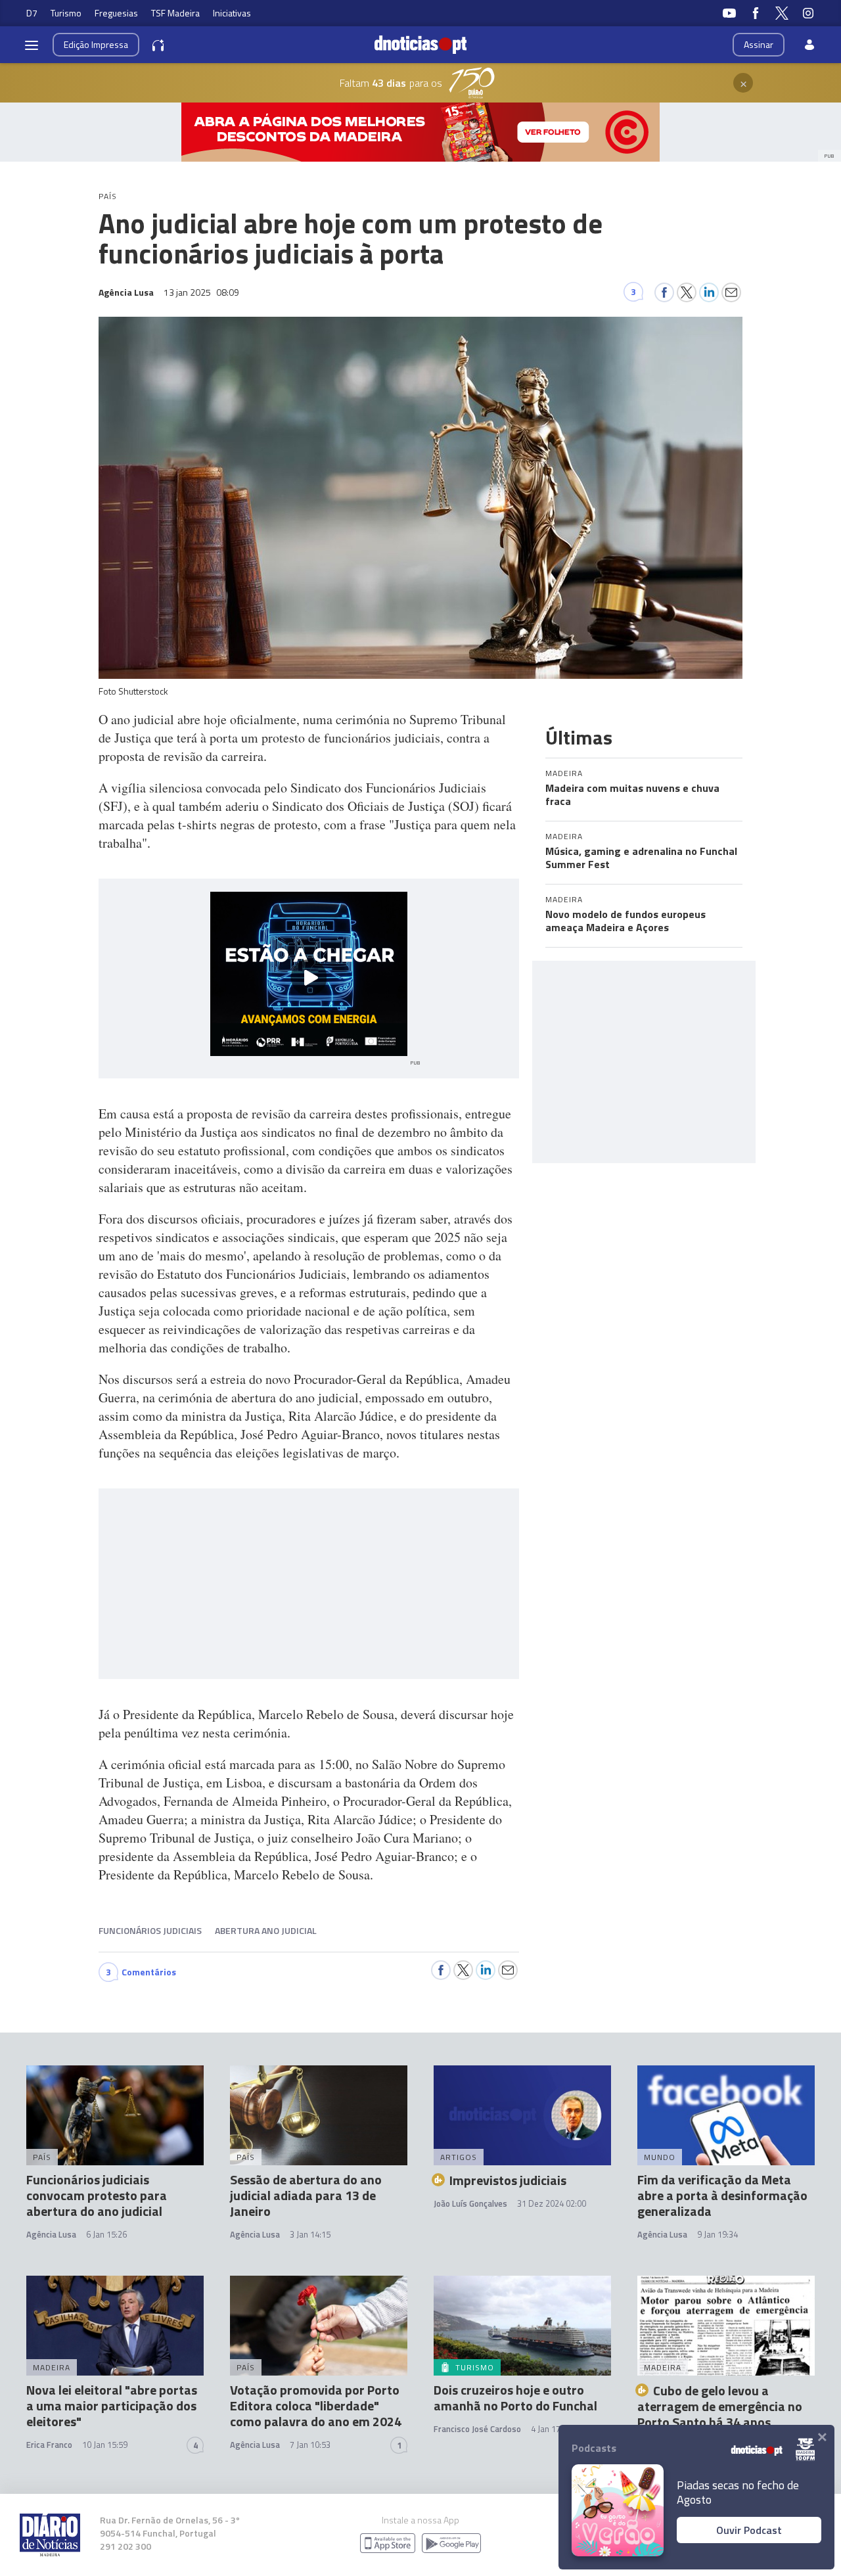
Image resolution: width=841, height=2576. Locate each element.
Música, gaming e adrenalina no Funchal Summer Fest (641, 858)
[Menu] (32, 45)
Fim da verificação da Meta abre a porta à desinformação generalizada (722, 2195)
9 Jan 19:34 (717, 2234)
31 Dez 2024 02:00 (552, 2203)
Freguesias (116, 13)
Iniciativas (232, 13)
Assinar (759, 44)
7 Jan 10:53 (310, 2445)
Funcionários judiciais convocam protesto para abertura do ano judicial (97, 2195)
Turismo (66, 13)
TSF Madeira (175, 13)
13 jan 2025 (201, 292)
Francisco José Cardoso (477, 2429)
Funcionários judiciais (150, 1930)
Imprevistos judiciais (508, 2180)
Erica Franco (49, 2445)
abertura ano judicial (266, 1930)
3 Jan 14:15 (310, 2234)
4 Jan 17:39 (551, 2429)
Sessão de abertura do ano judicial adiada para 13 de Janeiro (306, 2195)
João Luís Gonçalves (470, 2203)
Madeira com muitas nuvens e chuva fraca (632, 794)
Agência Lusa (51, 2234)
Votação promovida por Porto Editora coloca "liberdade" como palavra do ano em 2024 (316, 2405)
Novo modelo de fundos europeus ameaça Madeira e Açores (625, 921)
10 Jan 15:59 (105, 2445)
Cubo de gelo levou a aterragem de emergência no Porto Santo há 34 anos (720, 2406)
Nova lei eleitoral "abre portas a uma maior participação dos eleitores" (112, 2405)
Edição (96, 44)
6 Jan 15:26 (106, 2234)
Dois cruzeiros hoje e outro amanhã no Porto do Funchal (515, 2398)
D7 (32, 13)
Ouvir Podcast (749, 2530)
